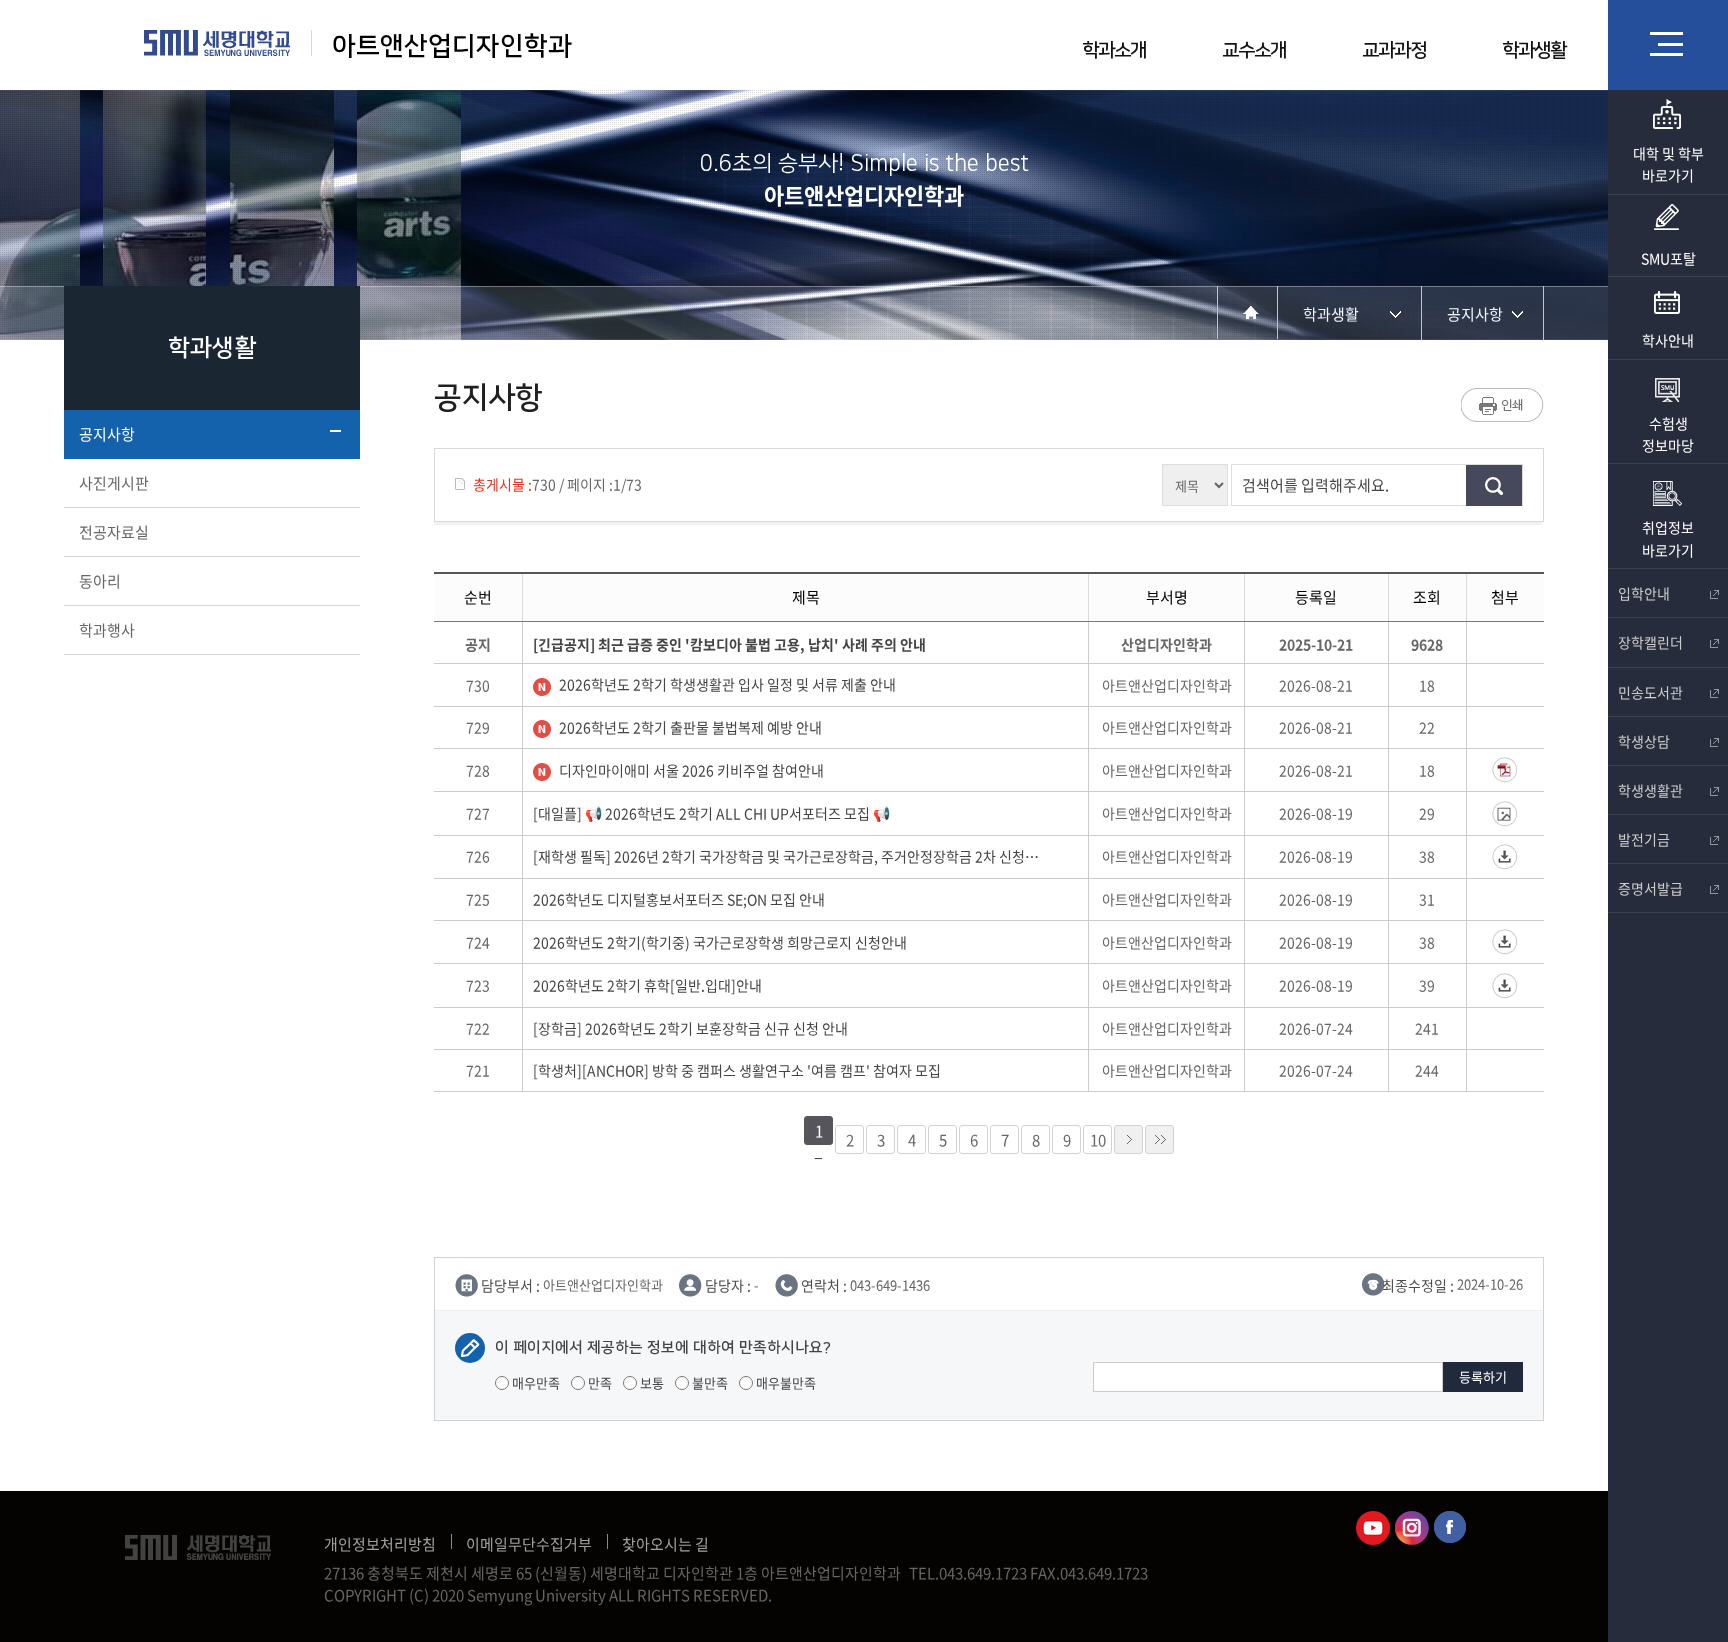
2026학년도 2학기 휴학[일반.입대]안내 (650, 985)
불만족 (708, 1382)
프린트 (1502, 405)
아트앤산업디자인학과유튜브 (1373, 1528)
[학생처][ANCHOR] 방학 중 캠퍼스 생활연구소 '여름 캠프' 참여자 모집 (740, 1070)
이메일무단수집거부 (529, 1544)
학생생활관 (1650, 790)
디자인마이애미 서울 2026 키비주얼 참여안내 (693, 770)
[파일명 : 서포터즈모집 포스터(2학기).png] (1505, 814)
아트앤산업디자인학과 (452, 46)
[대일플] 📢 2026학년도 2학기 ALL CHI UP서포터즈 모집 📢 (714, 813)
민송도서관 (1650, 692)
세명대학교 (217, 43)
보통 (650, 1382)
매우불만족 (784, 1382)
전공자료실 (114, 532)
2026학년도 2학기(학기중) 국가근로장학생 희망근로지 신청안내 (723, 942)
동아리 (100, 581)
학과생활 (1534, 50)
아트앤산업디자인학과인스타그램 (1412, 1528)
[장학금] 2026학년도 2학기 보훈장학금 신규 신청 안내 (693, 1028)
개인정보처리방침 (380, 1544)
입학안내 (1644, 593)
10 (1098, 1140)
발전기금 (1644, 839)
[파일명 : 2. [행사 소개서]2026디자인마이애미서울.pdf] (1505, 770)
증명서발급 (1650, 888)
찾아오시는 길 (665, 1544)
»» (1159, 1139)
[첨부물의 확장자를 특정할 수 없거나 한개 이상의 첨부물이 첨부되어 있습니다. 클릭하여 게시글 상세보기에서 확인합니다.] (1505, 857)
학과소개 (1114, 50)
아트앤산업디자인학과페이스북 (1451, 1528)
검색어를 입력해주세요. (1315, 485)
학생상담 (1644, 741)
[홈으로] (1247, 312)
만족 (598, 1382)
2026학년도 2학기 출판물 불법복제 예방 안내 (692, 727)
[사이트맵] (1668, 44)
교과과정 (1394, 50)
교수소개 (1254, 50)
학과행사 (107, 630)
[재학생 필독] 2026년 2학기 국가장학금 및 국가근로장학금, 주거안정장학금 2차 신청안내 (786, 856)
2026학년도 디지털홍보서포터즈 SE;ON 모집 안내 (682, 899)
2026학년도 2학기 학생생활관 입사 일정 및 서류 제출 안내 (729, 684)
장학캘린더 (1650, 642)
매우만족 (534, 1382)
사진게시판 (114, 483)
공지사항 (107, 434)
